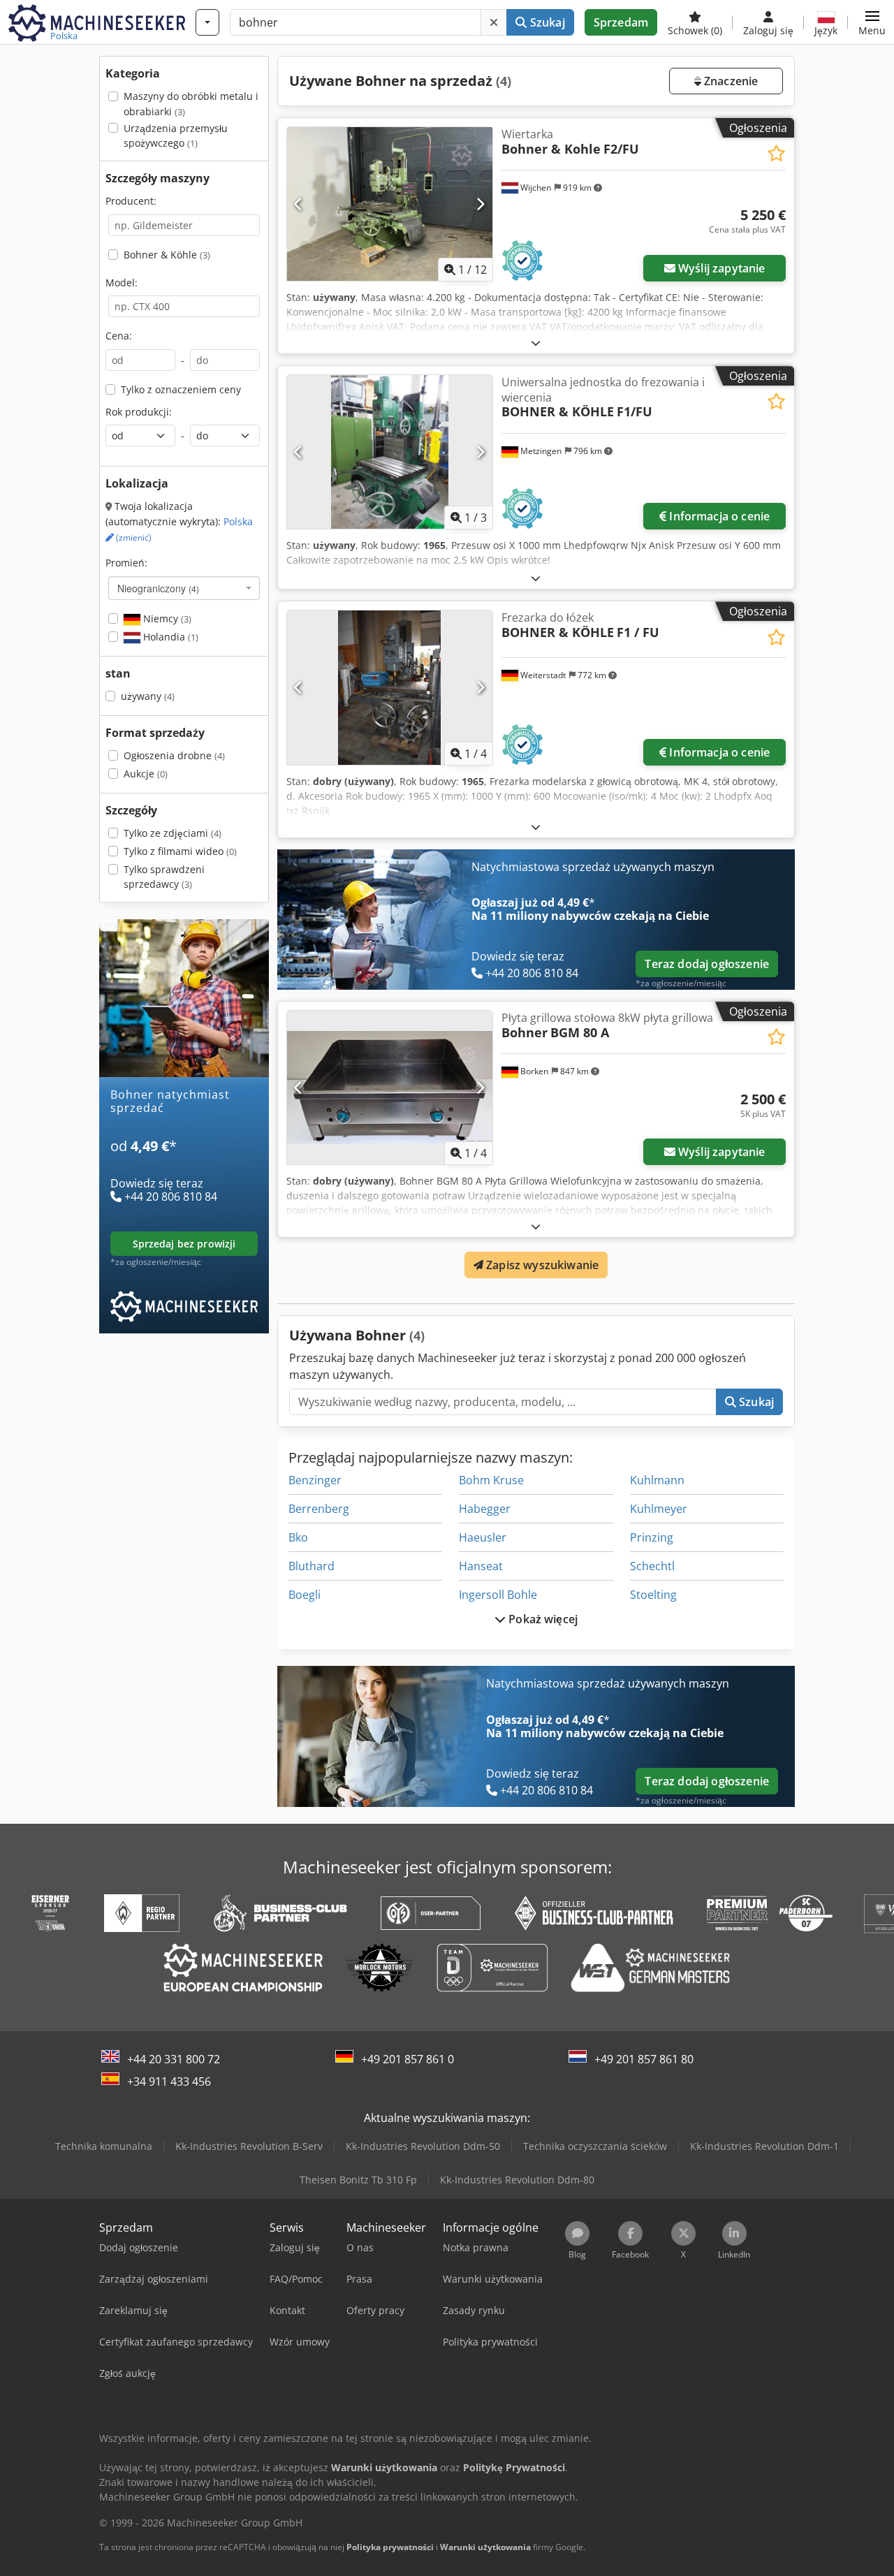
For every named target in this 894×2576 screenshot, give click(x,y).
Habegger (485, 1509)
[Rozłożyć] (536, 343)
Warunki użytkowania (485, 2547)
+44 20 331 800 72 (174, 2059)
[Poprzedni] (299, 204)
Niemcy (166, 619)
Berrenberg (319, 1509)
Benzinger (315, 1480)
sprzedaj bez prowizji (184, 1244)
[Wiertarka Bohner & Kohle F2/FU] (390, 204)
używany (148, 696)
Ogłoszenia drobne (174, 755)
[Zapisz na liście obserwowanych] (776, 153)
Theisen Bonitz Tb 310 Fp (358, 2180)
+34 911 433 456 (169, 2081)
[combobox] (184, 588)
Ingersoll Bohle (498, 1595)
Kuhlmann (657, 1480)
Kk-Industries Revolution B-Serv (249, 2146)
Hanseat (481, 1566)
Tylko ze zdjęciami (173, 833)
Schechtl (652, 1566)
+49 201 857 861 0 (408, 2059)
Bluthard (312, 1566)
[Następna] (480, 204)
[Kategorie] (207, 22)
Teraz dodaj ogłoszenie (707, 964)
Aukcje (146, 774)
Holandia (169, 637)
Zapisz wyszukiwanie (541, 1265)
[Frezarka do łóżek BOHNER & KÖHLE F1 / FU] (390, 687)
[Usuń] (494, 22)
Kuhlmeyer (659, 1509)
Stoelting (653, 1595)
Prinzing (652, 1537)
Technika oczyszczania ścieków (595, 2146)
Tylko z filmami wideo (180, 851)
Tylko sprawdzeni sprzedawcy (164, 877)
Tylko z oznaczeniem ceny (181, 389)
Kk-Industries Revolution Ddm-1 (764, 2146)
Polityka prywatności (390, 2547)
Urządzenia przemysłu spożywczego (176, 136)
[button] (872, 22)
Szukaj (546, 22)
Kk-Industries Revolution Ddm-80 (517, 2180)
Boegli (305, 1595)
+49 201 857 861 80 (644, 2059)
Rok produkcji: (139, 412)
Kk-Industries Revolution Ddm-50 (423, 2146)
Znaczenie (730, 81)
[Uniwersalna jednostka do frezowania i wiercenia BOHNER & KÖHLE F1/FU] (390, 452)
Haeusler (483, 1537)
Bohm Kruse (491, 1480)
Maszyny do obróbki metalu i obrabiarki (191, 104)
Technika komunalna (104, 2146)
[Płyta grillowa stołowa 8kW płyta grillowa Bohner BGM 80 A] (390, 1088)
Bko (298, 1537)
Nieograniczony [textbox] (158, 588)
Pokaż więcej (542, 1619)
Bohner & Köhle (167, 255)
